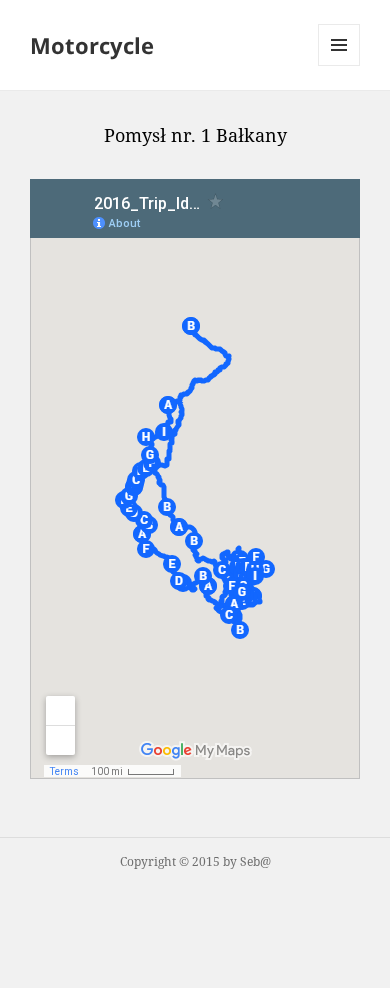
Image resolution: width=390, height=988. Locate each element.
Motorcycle (92, 45)
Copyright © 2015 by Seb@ (195, 861)
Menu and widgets (339, 65)
